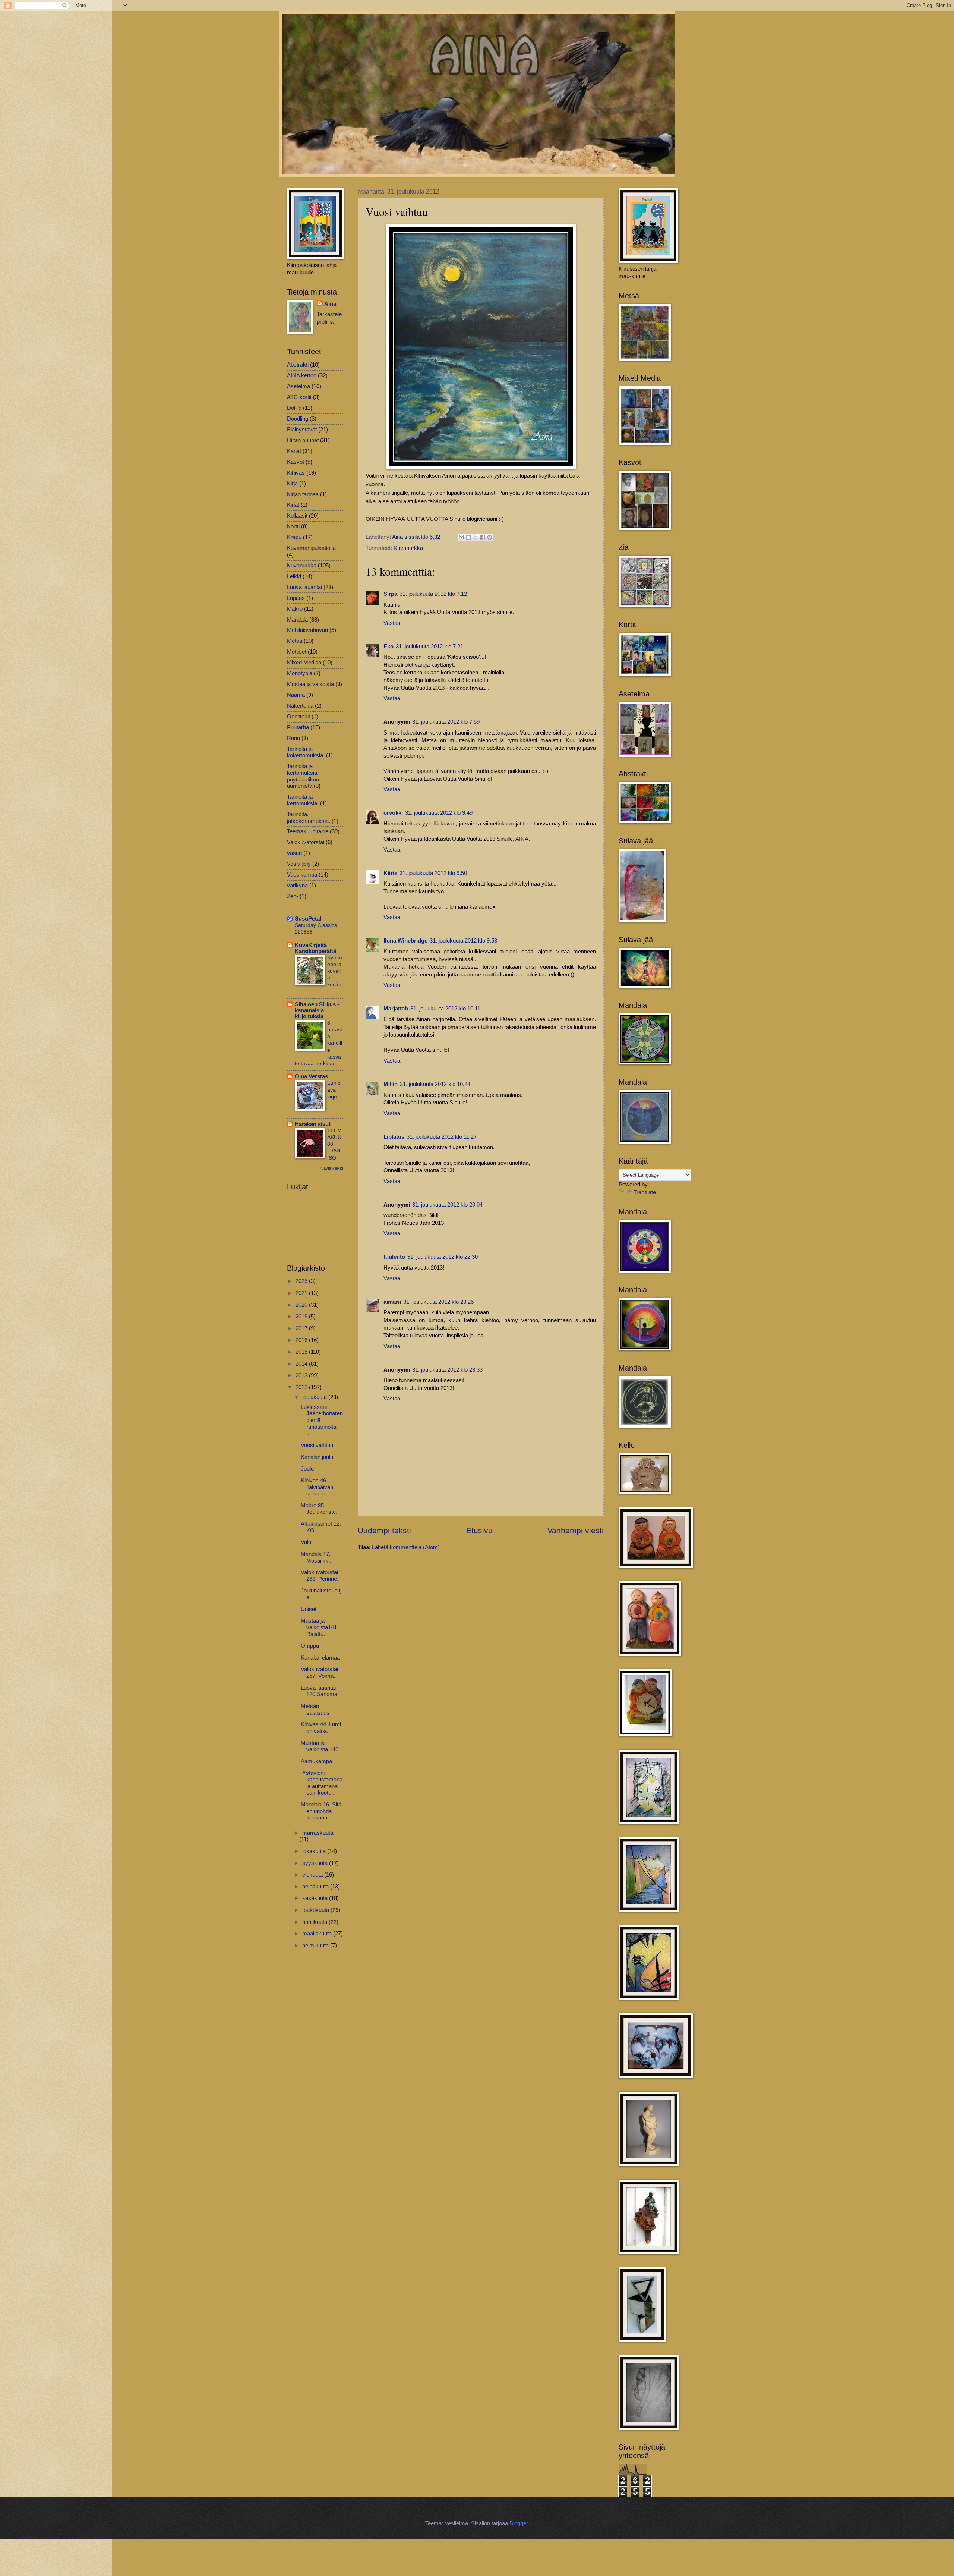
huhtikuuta (315, 1922)
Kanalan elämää (320, 1658)
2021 (302, 1293)
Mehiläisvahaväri (307, 630)
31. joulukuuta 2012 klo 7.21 (429, 647)
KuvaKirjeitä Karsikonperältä (315, 948)
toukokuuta (316, 1910)
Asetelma (298, 386)
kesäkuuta (316, 1898)
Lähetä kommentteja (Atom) (406, 1547)
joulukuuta (315, 1397)
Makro (295, 609)
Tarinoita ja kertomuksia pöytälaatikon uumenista (303, 776)
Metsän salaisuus (315, 1710)
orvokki (393, 813)
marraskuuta (318, 1833)
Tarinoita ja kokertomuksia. (306, 752)
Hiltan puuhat (303, 440)
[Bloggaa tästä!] (468, 537)
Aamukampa (316, 1761)
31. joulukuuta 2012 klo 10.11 (445, 1009)
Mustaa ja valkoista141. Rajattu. (320, 1627)
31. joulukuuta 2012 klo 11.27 (442, 1137)
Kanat (294, 451)
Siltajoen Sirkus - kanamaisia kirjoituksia (317, 1010)
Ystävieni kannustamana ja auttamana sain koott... (322, 1783)
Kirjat (293, 505)
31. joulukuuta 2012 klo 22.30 (443, 1257)
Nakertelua (300, 706)
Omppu (310, 1646)
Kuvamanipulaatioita (311, 548)
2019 (302, 1317)
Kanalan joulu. (318, 1457)
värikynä (297, 886)
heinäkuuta (316, 1887)
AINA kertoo (302, 375)
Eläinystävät (302, 430)
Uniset (309, 1609)
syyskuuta (316, 1863)
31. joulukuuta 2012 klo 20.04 (447, 1205)
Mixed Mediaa (304, 663)
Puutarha (298, 727)
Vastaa (392, 623)
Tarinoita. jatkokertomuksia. (309, 818)
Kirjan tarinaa (303, 494)
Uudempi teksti (384, 1530)
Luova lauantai (304, 587)
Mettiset (297, 652)
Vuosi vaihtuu (317, 1445)
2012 (302, 1387)
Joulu (307, 1469)
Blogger (519, 2523)
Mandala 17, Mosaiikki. (316, 1557)
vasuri (294, 853)
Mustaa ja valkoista (310, 684)
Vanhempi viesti (576, 1530)
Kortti (293, 526)
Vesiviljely (299, 864)
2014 (302, 1364)
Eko (388, 647)
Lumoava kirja (334, 1089)
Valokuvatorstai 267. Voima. (319, 1673)
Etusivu (479, 1530)
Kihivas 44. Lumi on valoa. (321, 1728)
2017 (302, 1328)
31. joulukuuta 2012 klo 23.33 (447, 1370)
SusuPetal (308, 919)
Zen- (293, 896)
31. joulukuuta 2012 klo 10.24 (435, 1084)
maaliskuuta (318, 1934)
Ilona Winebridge (405, 941)
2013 (302, 1375)
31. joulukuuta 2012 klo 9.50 (433, 873)
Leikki (294, 576)
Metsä (295, 641)
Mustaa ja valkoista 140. (320, 1746)
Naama (296, 695)
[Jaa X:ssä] (476, 537)
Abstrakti (298, 365)
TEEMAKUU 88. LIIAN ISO (334, 1144)
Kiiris (390, 873)
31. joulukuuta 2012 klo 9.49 (439, 813)
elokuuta (313, 1875)
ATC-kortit (299, 397)
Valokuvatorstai (306, 842)
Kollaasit (297, 516)
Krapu (294, 537)
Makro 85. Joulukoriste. (319, 1509)
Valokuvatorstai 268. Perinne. (320, 1576)
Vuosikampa (302, 875)
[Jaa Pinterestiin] (490, 537)
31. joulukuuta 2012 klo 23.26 (438, 1302)
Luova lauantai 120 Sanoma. (320, 1691)
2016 (302, 1340)
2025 (302, 1281)
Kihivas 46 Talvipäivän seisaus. (317, 1487)
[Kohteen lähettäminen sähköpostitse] (461, 537)
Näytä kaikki (332, 1168)
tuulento (394, 1257)
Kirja (292, 484)
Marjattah (396, 1009)
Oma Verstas (311, 1076)
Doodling (298, 419)
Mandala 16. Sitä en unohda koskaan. (321, 1811)
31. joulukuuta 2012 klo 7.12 (433, 594)
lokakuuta (315, 1851)
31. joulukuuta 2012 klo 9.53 (463, 941)
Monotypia (300, 673)
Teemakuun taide (308, 831)
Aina (330, 304)
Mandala (297, 620)
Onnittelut (298, 717)
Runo (293, 738)
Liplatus (394, 1137)
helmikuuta (316, 1946)
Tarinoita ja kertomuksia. (303, 800)
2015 (302, 1352)
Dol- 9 (294, 408)
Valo (306, 1542)
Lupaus (296, 598)
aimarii (392, 1302)
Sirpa (390, 594)
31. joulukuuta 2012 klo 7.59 (446, 722)
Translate (645, 1192)
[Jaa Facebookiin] (483, 537)
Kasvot (296, 462)
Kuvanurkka (408, 548)
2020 (302, 1305)
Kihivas (296, 473)
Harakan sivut (313, 1124)
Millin (391, 1084)
